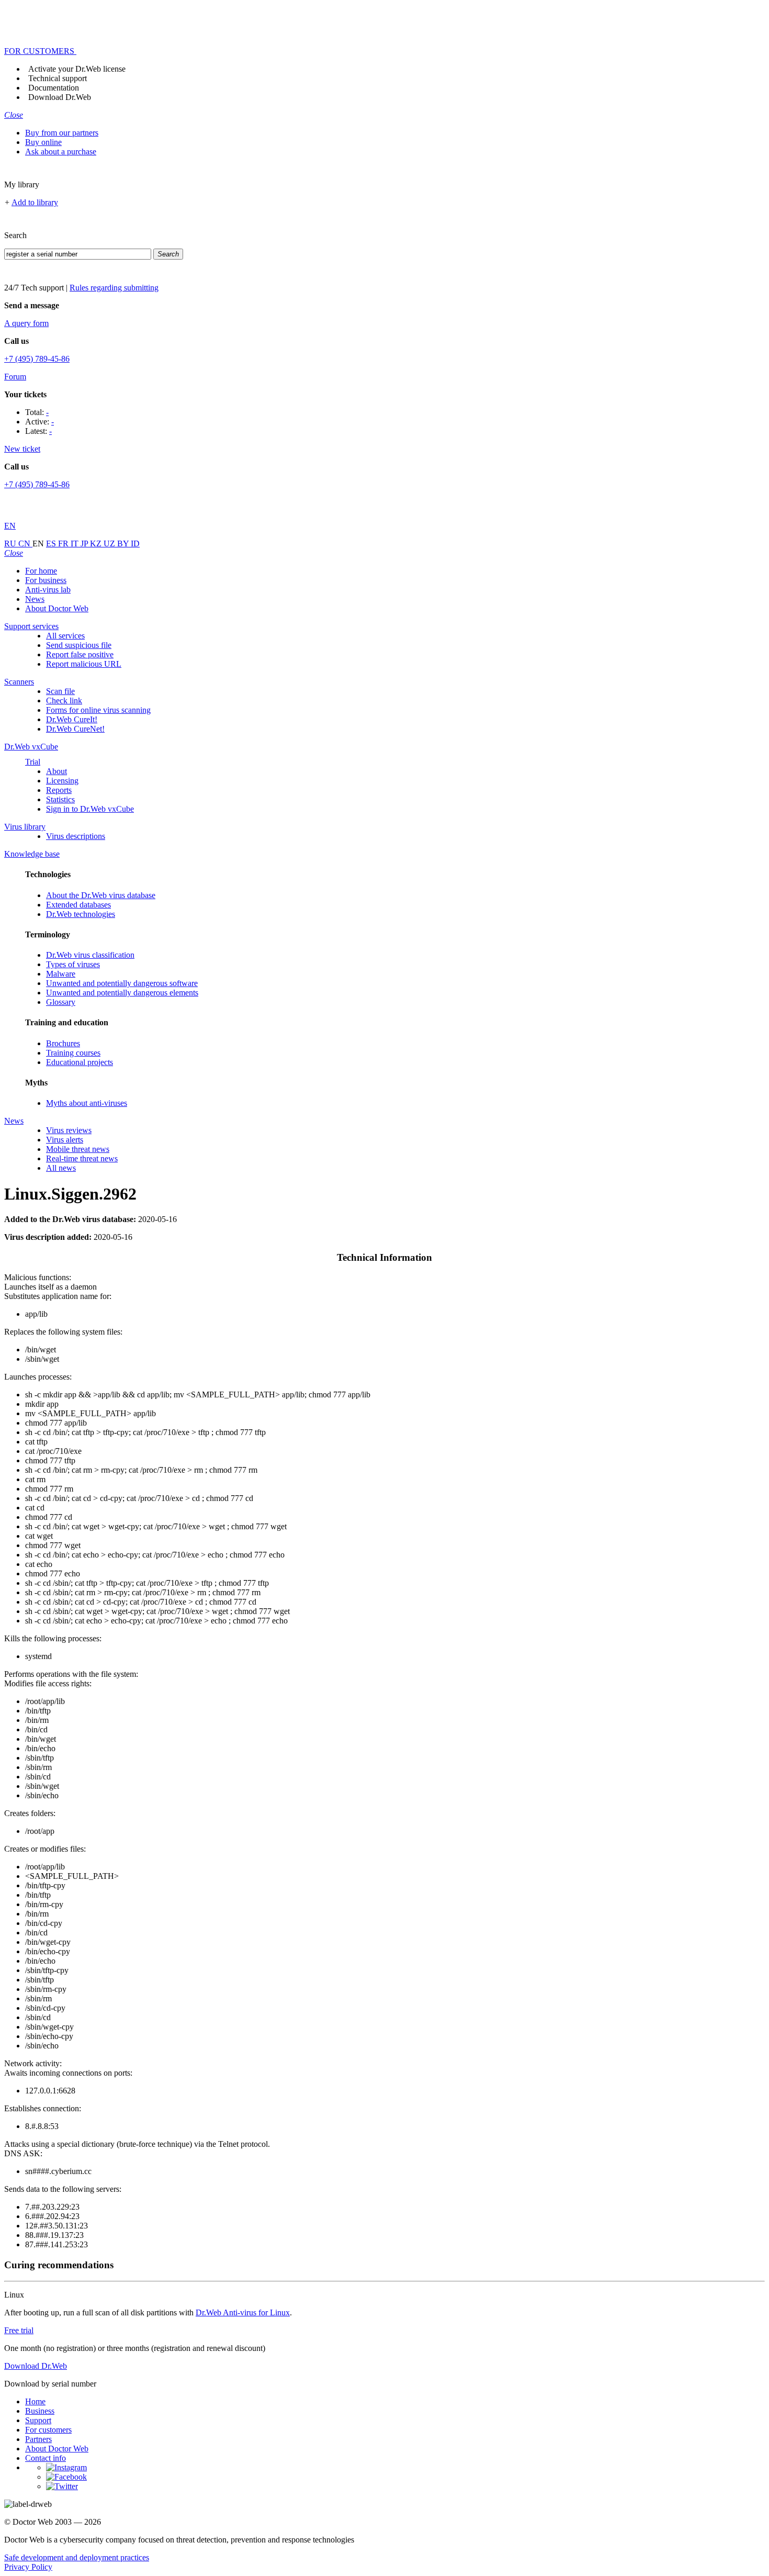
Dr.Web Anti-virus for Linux (243, 2312)
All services (65, 636)
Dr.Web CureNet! (75, 729)
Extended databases (78, 905)
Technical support (58, 78)
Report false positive (80, 654)
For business (46, 580)
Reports (59, 790)
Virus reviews (69, 1130)
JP (85, 544)
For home (41, 571)
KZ (97, 544)
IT (76, 544)
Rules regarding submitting (114, 288)
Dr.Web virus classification (90, 955)
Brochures (63, 1043)
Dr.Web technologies (81, 914)
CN (25, 544)
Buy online (43, 142)
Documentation (54, 88)
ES (52, 544)
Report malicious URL (84, 664)
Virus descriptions (76, 836)
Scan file (60, 691)
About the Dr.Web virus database (101, 895)
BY (124, 544)
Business (40, 2411)
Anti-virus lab (48, 590)
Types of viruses (73, 964)
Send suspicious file (79, 645)
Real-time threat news (82, 1158)
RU (11, 544)
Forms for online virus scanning (98, 710)
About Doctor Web (57, 608)
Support (38, 2420)
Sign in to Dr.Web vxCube (90, 809)
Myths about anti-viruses (87, 1103)
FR (64, 544)
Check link (64, 701)
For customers (48, 2430)
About (56, 771)
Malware (61, 974)
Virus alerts (65, 1140)
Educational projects (80, 1062)
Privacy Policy (28, 2567)
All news (61, 1168)
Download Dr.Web (60, 97)
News (35, 599)
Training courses (73, 1053)
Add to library (35, 202)
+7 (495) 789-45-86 (37, 359)
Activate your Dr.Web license (77, 69)
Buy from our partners (62, 133)
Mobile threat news (78, 1149)
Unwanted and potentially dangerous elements (122, 993)
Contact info (46, 2458)
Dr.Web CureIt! (72, 719)
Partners (38, 2439)
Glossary (61, 1002)
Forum (15, 377)
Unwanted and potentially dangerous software (122, 983)
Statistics (60, 799)
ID (135, 544)
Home (35, 2401)
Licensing (62, 781)
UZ (110, 544)
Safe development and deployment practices (77, 2557)
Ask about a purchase (61, 152)
